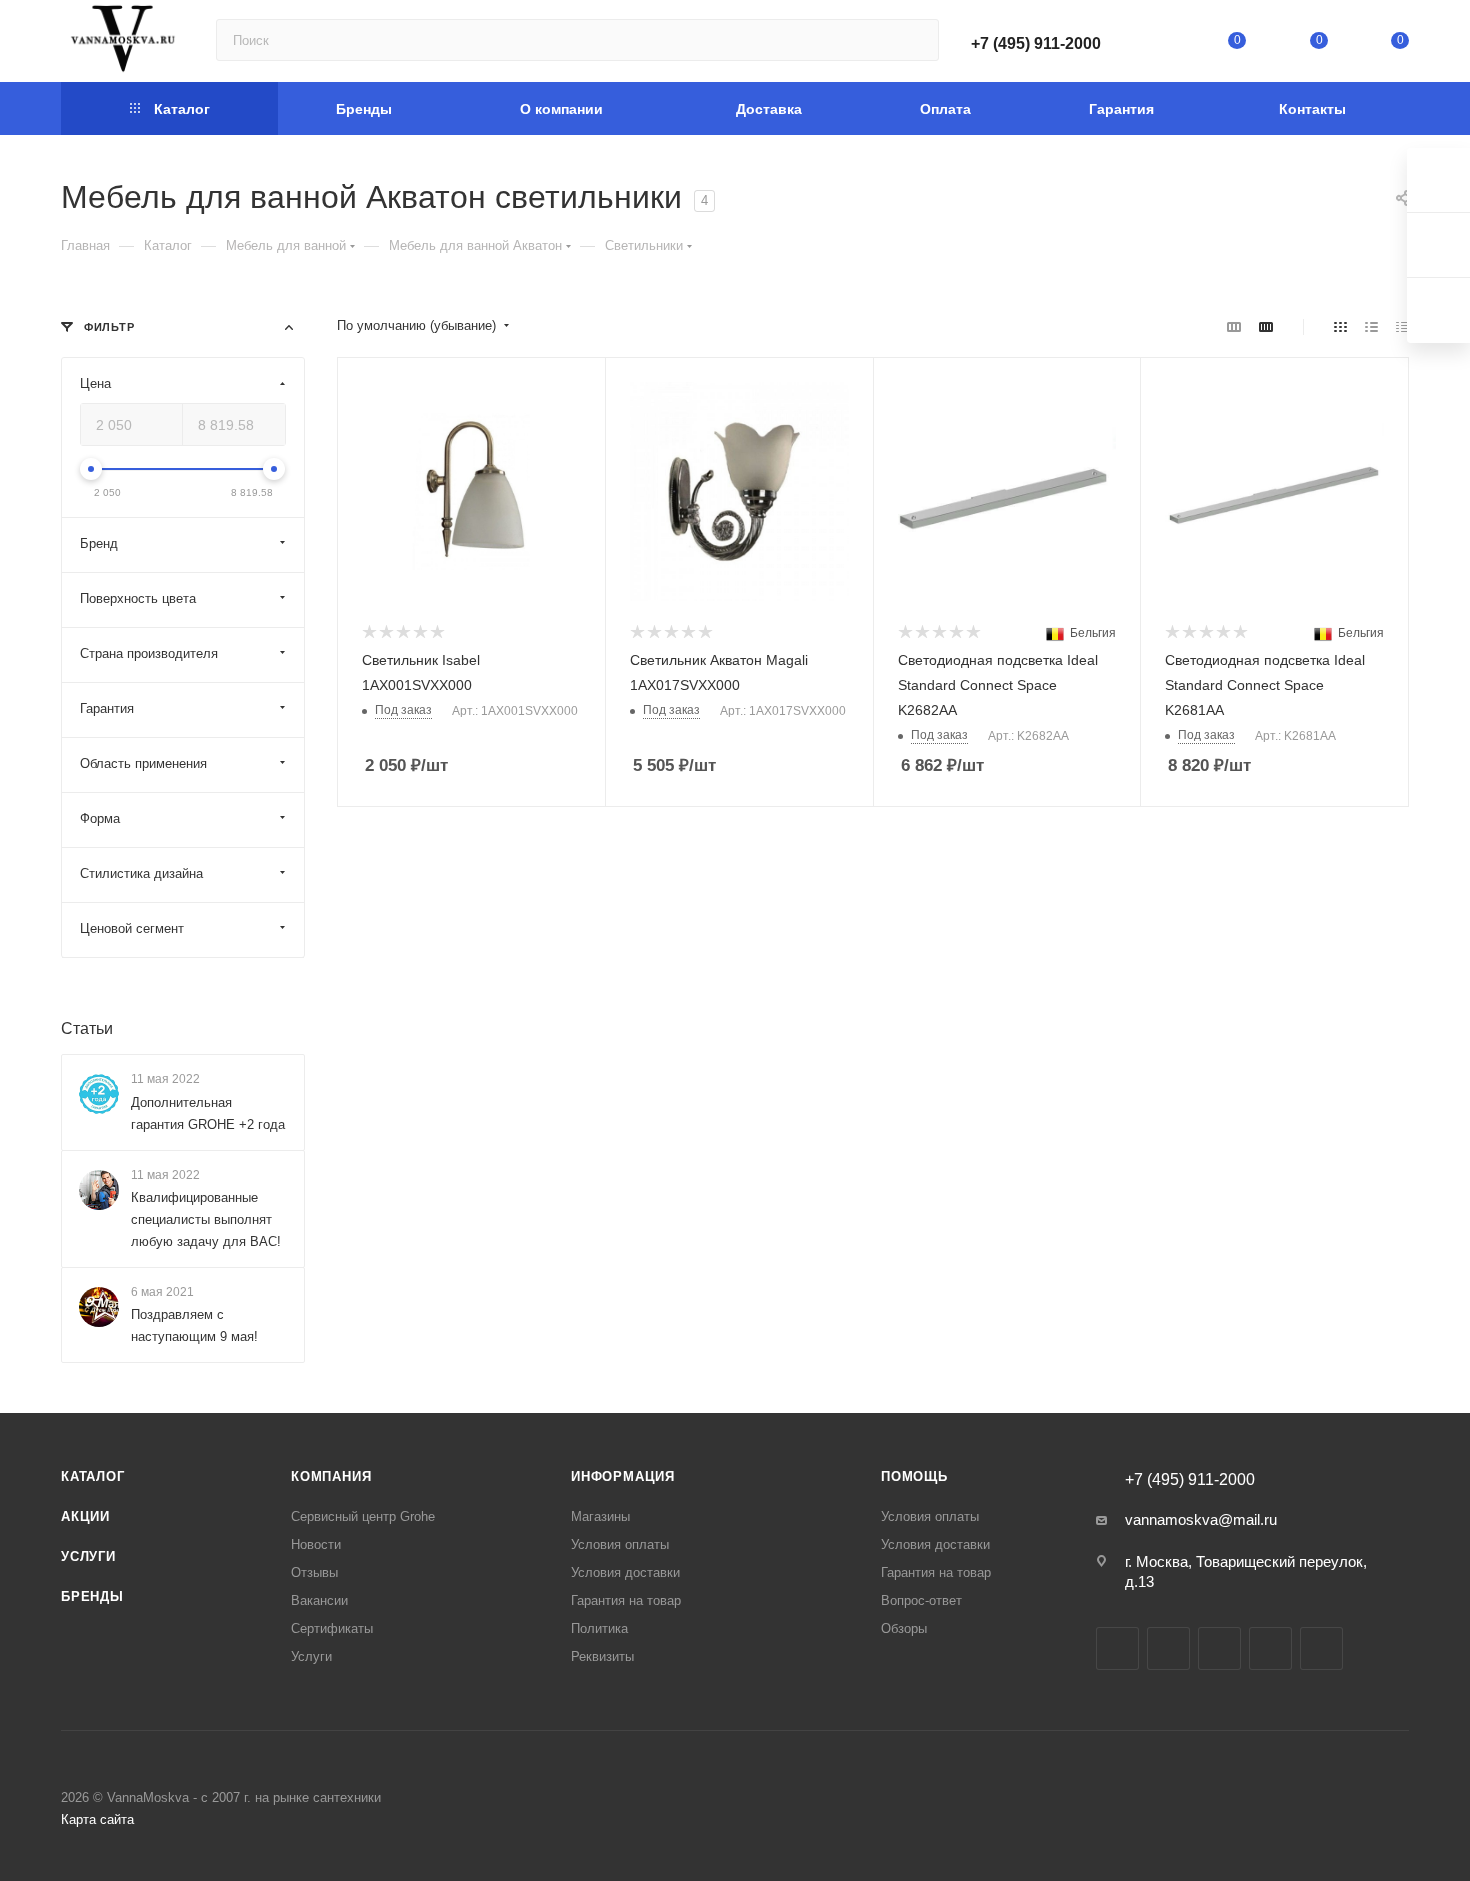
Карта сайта (97, 1819)
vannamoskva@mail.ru (1201, 1519)
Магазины (600, 1516)
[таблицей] (1402, 326)
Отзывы (314, 1572)
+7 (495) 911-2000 (1036, 43)
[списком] (1371, 326)
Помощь (914, 1476)
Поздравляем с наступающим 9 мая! (194, 1325)
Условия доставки (625, 1572)
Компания (331, 1476)
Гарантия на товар (626, 1600)
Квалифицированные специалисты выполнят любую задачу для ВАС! (206, 1219)
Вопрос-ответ (921, 1600)
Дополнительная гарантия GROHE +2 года (208, 1113)
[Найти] (914, 40)
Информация (623, 1476)
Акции (85, 1516)
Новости (316, 1544)
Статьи (87, 1028)
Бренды (92, 1596)
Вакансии (319, 1600)
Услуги (88, 1556)
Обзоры (904, 1628)
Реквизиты (602, 1656)
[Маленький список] (1234, 326)
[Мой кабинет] (1156, 44)
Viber (1321, 1648)
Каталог (93, 1476)
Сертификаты (332, 1628)
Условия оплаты (620, 1544)
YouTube (1219, 1648)
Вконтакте (1117, 1648)
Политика (599, 1628)
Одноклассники (1270, 1648)
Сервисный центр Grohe (363, 1516)
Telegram (1168, 1648)
